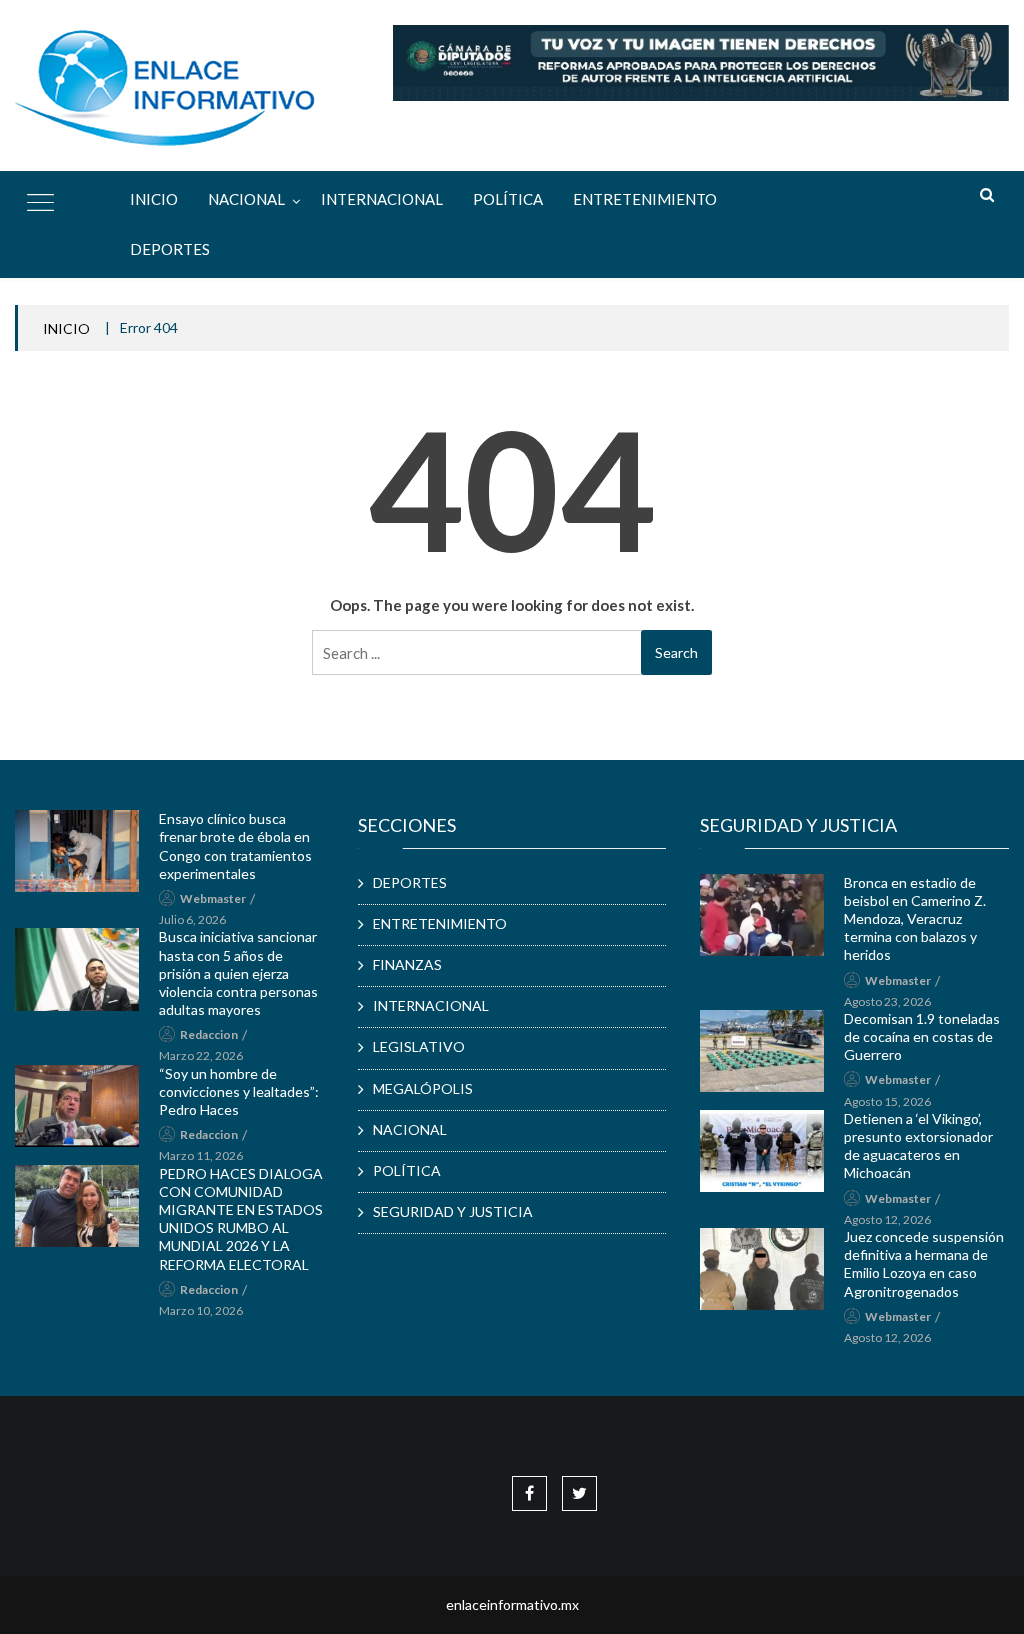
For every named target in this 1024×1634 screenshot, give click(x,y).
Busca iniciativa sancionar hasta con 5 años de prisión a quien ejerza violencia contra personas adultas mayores (238, 973)
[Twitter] (579, 1492)
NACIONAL (246, 199)
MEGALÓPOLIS (423, 1088)
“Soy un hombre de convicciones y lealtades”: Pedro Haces (239, 1091)
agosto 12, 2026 (887, 1219)
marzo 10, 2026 (201, 1310)
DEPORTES (170, 249)
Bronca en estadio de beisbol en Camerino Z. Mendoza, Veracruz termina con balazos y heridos (915, 919)
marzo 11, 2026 (201, 1155)
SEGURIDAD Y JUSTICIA (453, 1211)
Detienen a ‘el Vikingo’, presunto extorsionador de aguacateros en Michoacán (918, 1146)
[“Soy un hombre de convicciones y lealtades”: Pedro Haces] (76, 1106)
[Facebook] (529, 1492)
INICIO (66, 328)
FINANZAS (407, 964)
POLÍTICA (508, 199)
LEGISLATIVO (419, 1046)
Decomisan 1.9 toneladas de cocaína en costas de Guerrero (922, 1036)
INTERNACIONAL (382, 199)
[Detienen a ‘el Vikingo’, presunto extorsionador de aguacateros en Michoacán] (761, 1151)
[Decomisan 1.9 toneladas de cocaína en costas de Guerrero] (761, 1051)
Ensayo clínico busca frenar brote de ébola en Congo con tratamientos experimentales (235, 846)
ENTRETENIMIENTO (645, 199)
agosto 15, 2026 (887, 1101)
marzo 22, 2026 (201, 1055)
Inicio (154, 199)
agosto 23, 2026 (887, 1001)
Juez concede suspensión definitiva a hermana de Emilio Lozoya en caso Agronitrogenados (924, 1264)
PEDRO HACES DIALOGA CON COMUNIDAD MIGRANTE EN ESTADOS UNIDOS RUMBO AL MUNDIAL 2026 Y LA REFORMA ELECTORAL (241, 1219)
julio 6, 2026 (192, 919)
